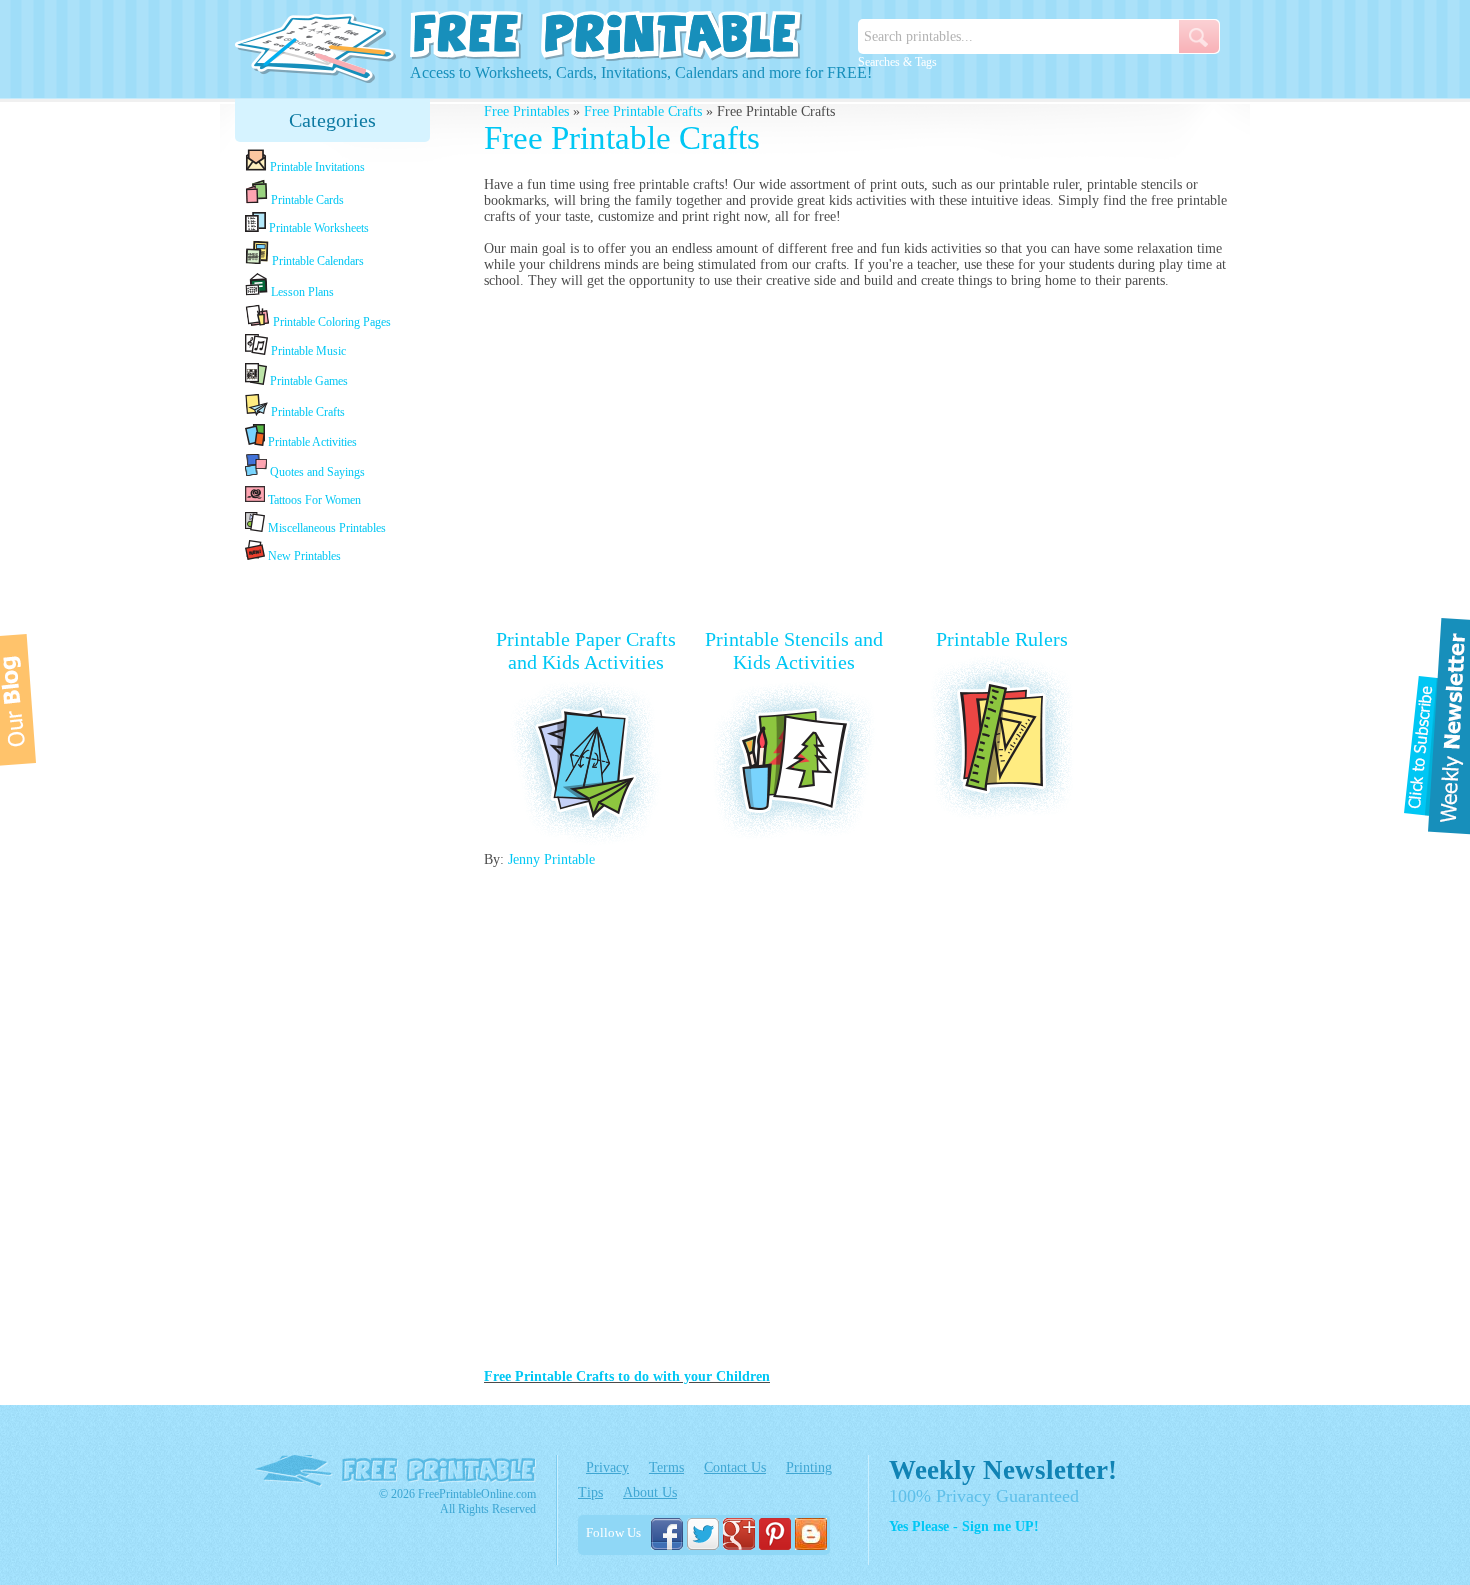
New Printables (303, 556)
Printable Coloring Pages (330, 322)
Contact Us (735, 1467)
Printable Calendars (316, 261)
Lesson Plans (301, 292)
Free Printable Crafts (643, 111)
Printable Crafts (306, 412)
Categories (332, 120)
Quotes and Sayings (316, 472)
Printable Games (307, 381)
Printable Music (307, 351)
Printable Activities (311, 442)
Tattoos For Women (313, 500)
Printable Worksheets (317, 228)
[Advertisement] (333, 882)
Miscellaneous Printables (325, 528)
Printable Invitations (316, 167)
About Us (650, 1492)
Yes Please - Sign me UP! (964, 1526)
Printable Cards (306, 200)
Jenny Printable (551, 859)
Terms (666, 1467)
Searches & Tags (897, 62)
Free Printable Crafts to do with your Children (627, 1376)
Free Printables (526, 111)
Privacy (607, 1467)
